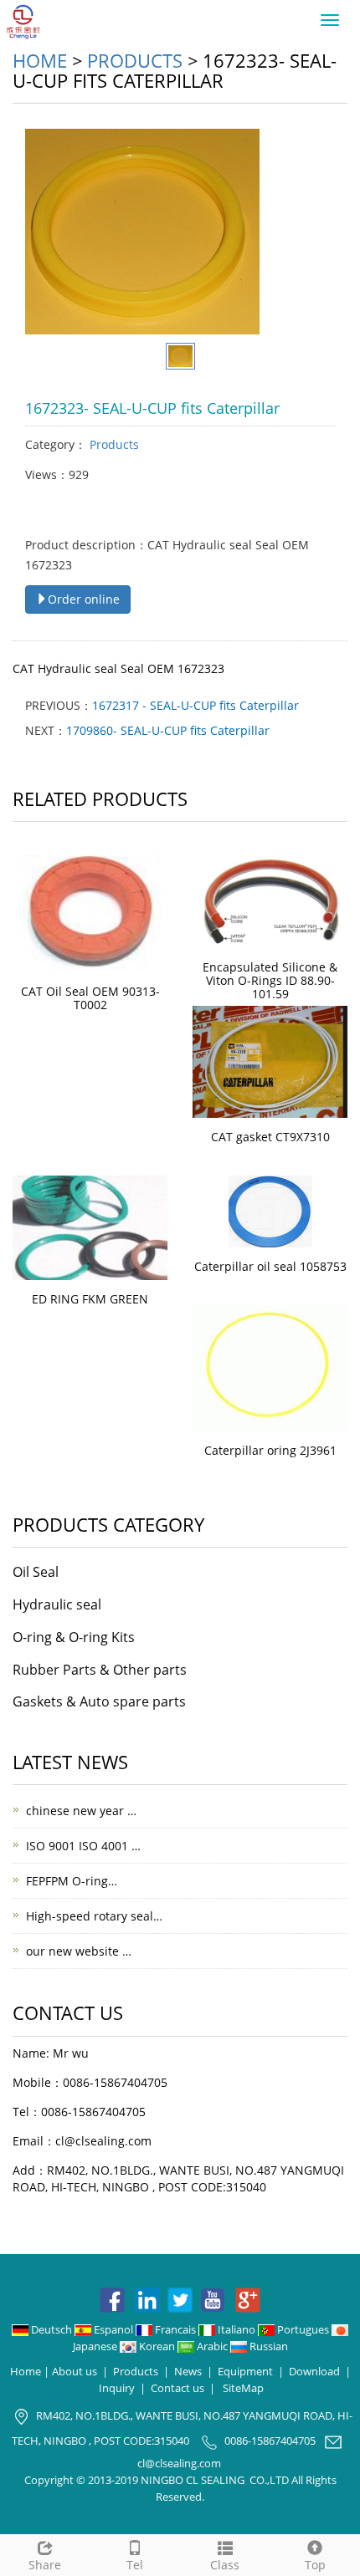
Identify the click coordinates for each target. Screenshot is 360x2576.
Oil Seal (36, 1572)
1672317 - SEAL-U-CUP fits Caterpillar (195, 705)
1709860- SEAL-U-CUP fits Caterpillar (168, 730)
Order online (84, 599)
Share (45, 2565)
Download (314, 2371)
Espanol (113, 2329)
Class (225, 2565)
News (188, 2371)
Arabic (212, 2346)
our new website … (79, 1951)
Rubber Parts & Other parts (100, 1670)
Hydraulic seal (57, 1604)
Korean (157, 2346)
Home (40, 60)
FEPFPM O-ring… (72, 1881)
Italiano (237, 2329)
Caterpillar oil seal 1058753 (270, 1266)
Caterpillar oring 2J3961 (270, 1450)
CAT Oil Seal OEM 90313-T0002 (90, 998)
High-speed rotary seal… (94, 1916)
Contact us (177, 2388)
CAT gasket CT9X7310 (270, 1137)
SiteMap (243, 2388)
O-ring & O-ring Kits (74, 1637)
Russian (267, 2346)
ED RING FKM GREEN (90, 1299)
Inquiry (117, 2388)
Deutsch (51, 2329)
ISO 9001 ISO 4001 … (83, 1846)
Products (135, 60)
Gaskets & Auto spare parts (99, 1701)
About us (75, 2371)
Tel (135, 2565)
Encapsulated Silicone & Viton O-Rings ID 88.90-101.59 (270, 980)
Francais (175, 2329)
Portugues (303, 2329)
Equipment (245, 2371)
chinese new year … (81, 1811)
